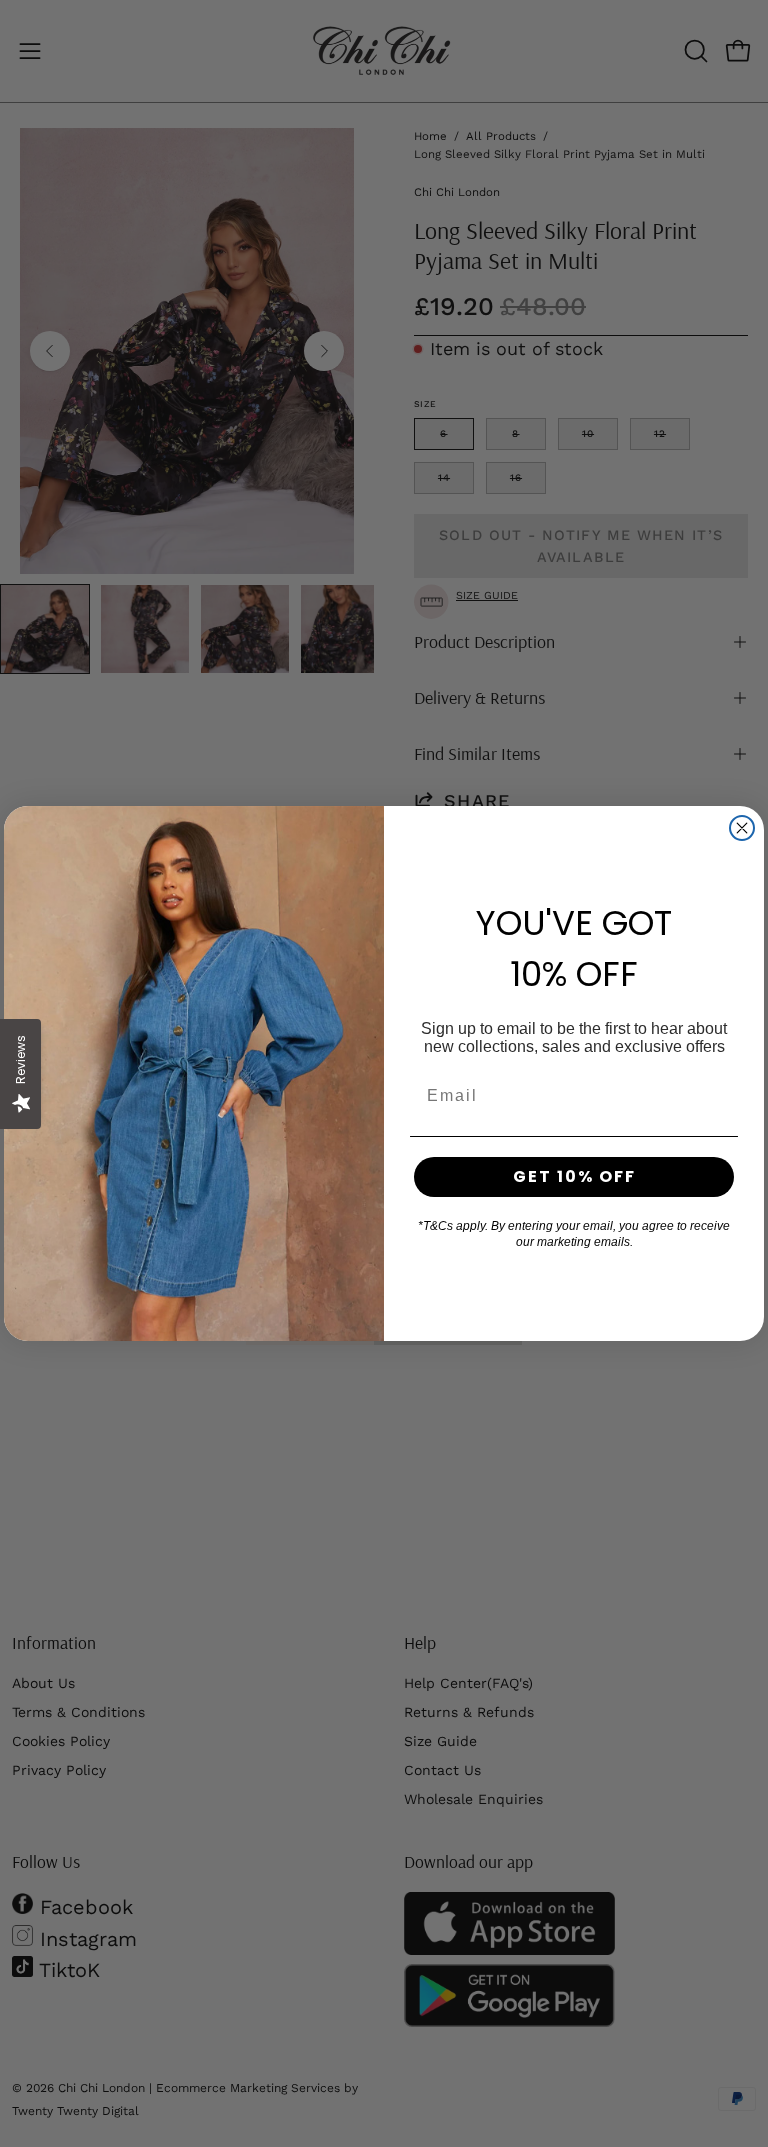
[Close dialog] (742, 828)
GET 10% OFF (574, 1176)
